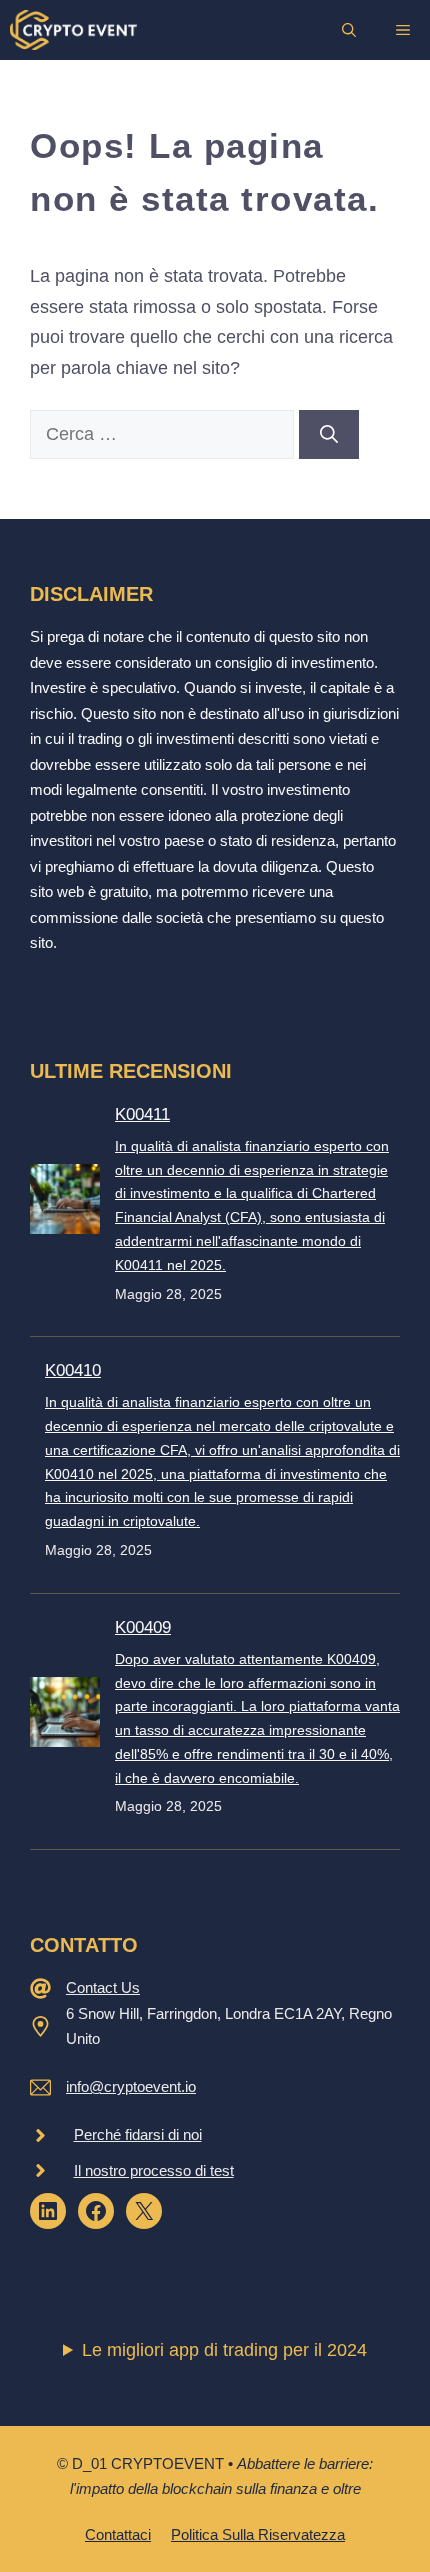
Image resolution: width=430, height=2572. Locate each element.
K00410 (73, 1370)
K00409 (143, 1627)
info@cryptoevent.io (131, 2086)
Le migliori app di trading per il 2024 (224, 2350)
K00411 (142, 1114)
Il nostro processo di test (154, 2170)
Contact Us (103, 1987)
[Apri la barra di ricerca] (349, 30)
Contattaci (118, 2534)
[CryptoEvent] (73, 30)
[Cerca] (329, 434)
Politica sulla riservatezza (258, 2534)
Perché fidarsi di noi (138, 2134)
